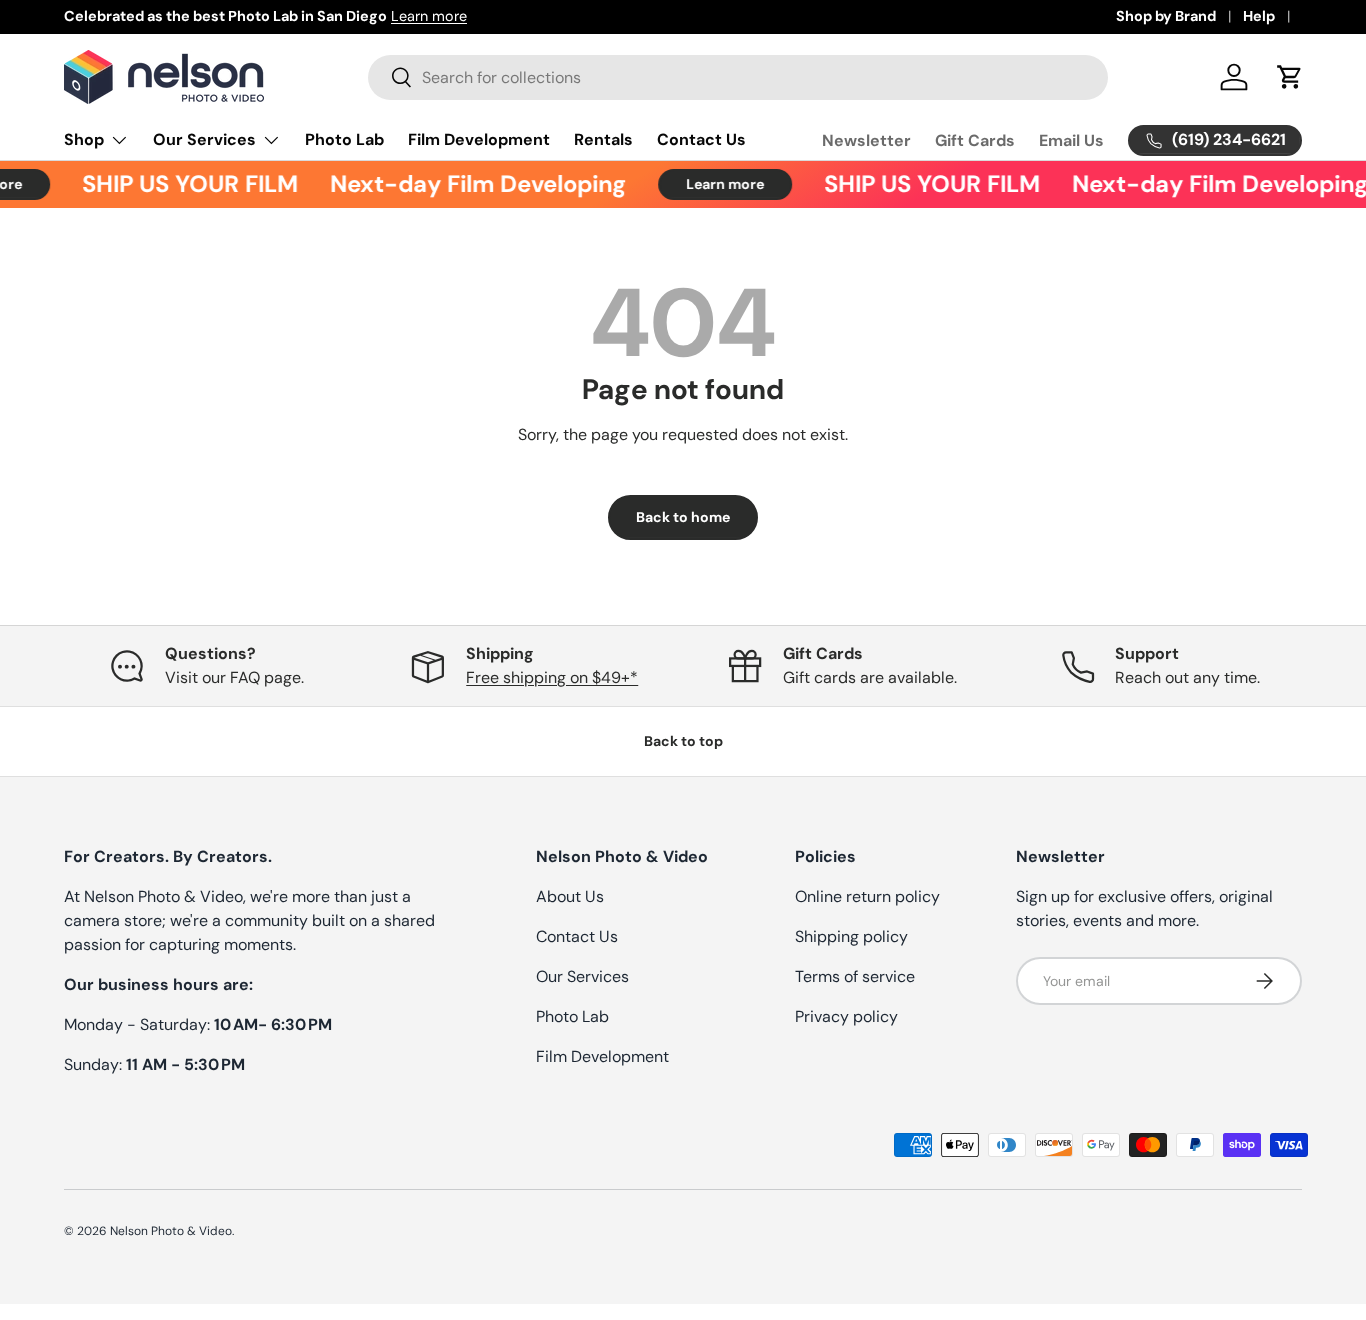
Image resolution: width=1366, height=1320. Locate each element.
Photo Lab (344, 139)
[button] (1290, 77)
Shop (84, 139)
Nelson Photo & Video (171, 1231)
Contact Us (701, 139)
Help (1259, 16)
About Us (570, 896)
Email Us (1071, 140)
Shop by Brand (1166, 16)
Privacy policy (846, 1016)
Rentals (603, 139)
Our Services (204, 139)
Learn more (429, 16)
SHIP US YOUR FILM (182, 184)
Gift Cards (975, 140)
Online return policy (867, 896)
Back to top (683, 741)
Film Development (479, 139)
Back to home (683, 517)
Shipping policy (851, 936)
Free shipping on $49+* (552, 677)
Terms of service (855, 976)
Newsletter (866, 140)
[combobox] (738, 77)
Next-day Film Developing (470, 184)
